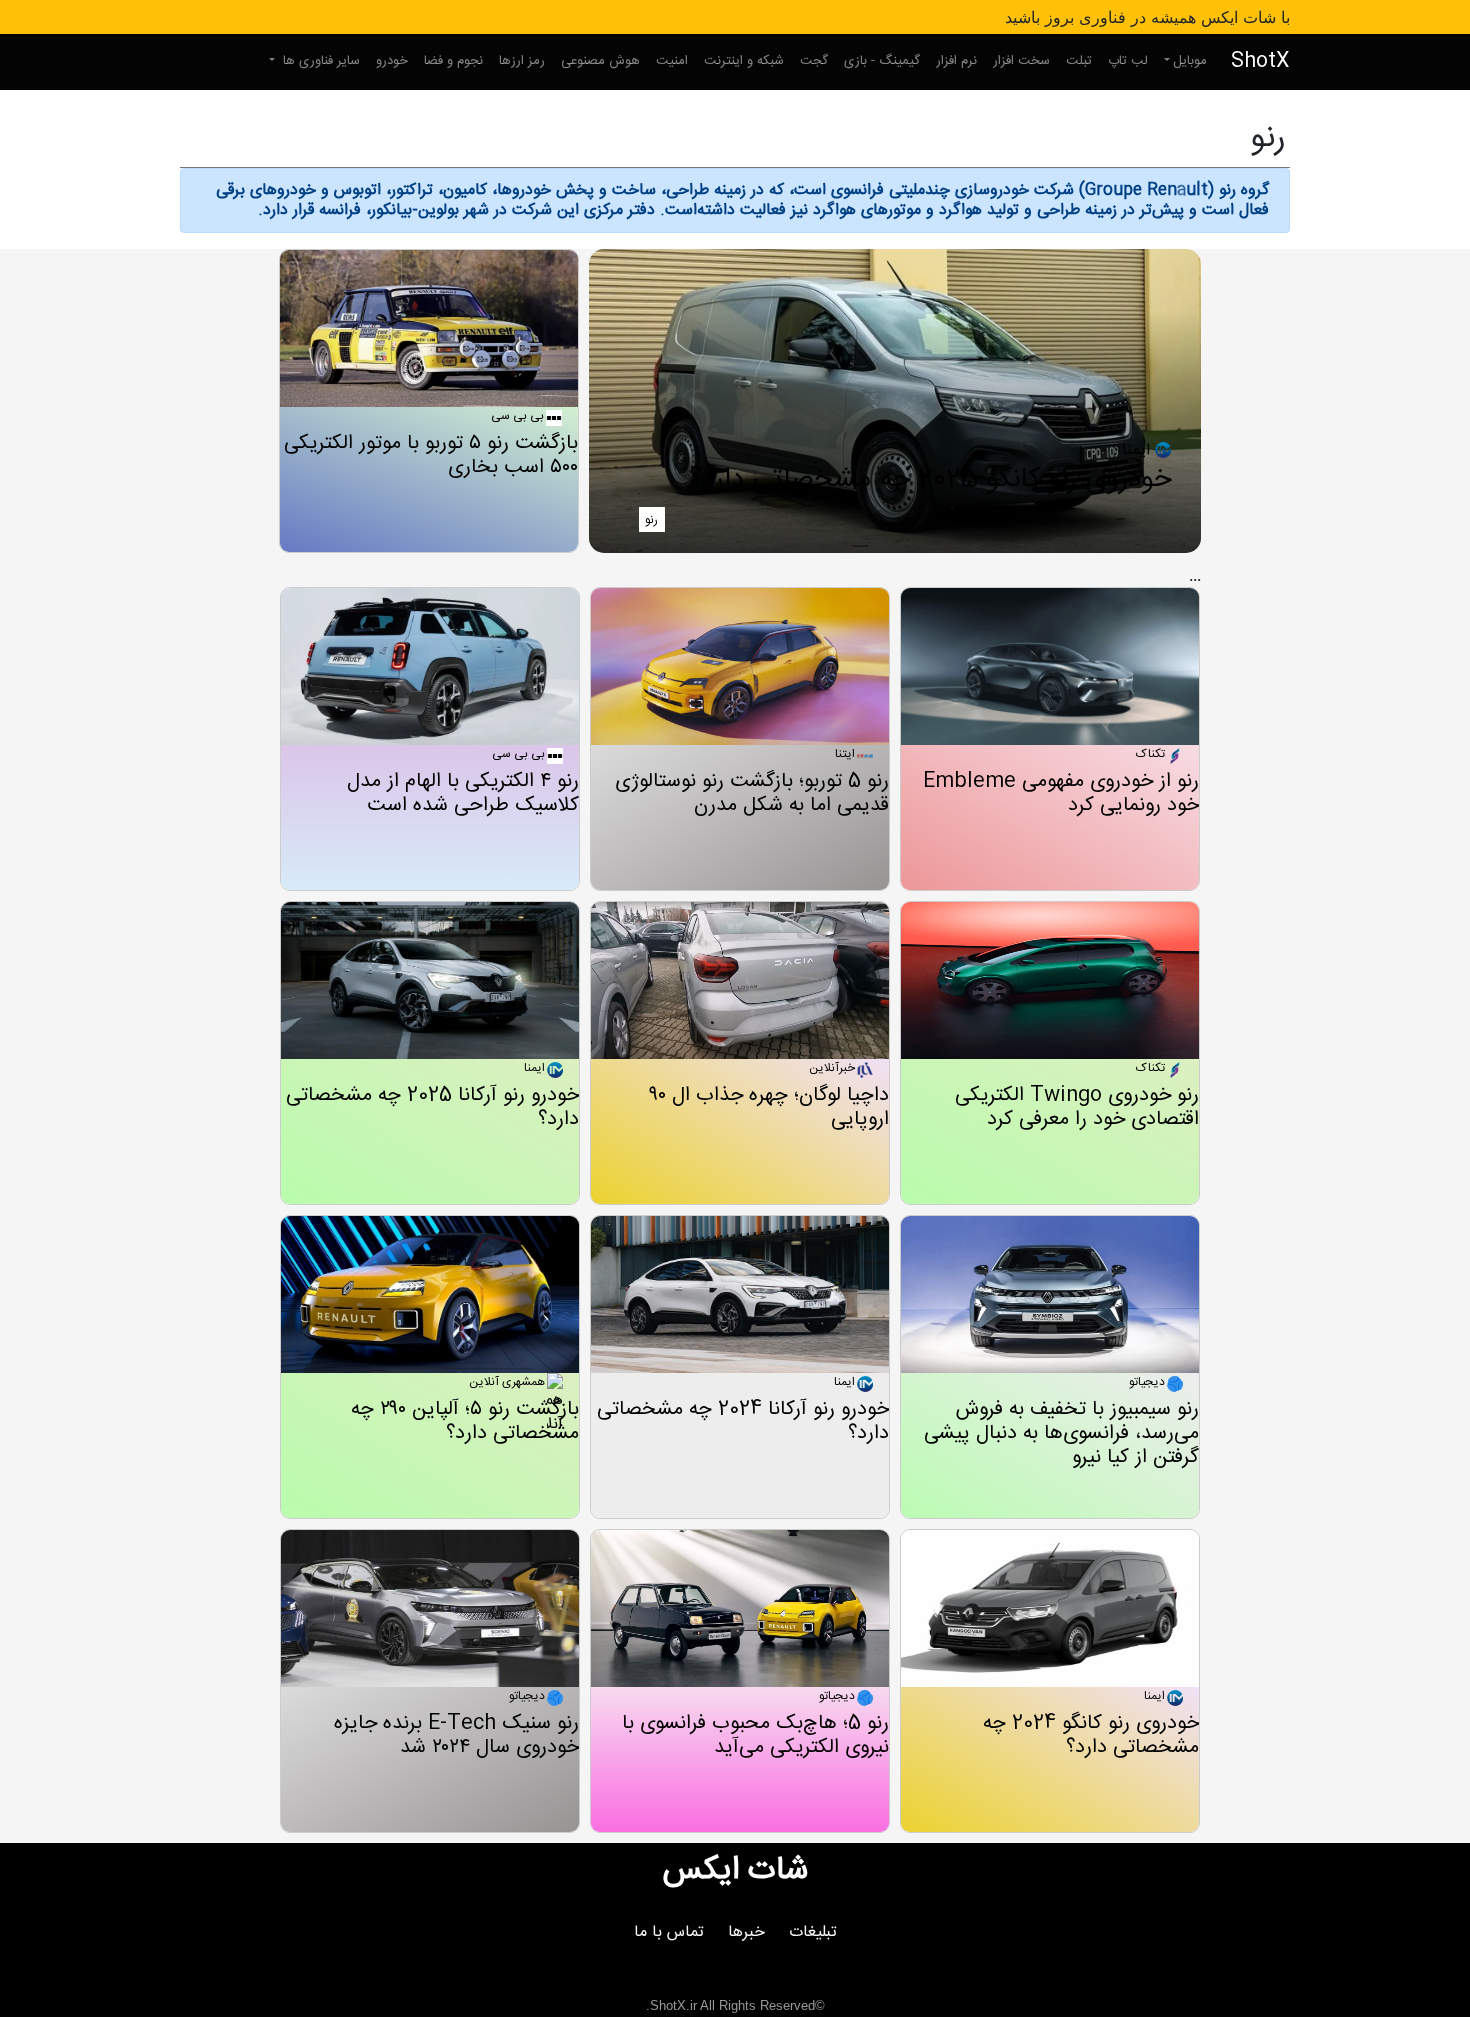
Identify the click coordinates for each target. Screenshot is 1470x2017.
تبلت (1079, 61)
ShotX (1260, 61)
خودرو (392, 61)
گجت (814, 61)
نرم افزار (956, 61)
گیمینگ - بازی (882, 61)
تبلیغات (813, 1932)
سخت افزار (1021, 61)
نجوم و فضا (453, 61)
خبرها (746, 1932)
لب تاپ (1128, 61)
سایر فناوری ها (319, 61)
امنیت (672, 61)
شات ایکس (735, 1871)
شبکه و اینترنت (744, 61)
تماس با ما (669, 1932)
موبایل (1190, 61)
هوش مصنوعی (600, 61)
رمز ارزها (522, 61)
